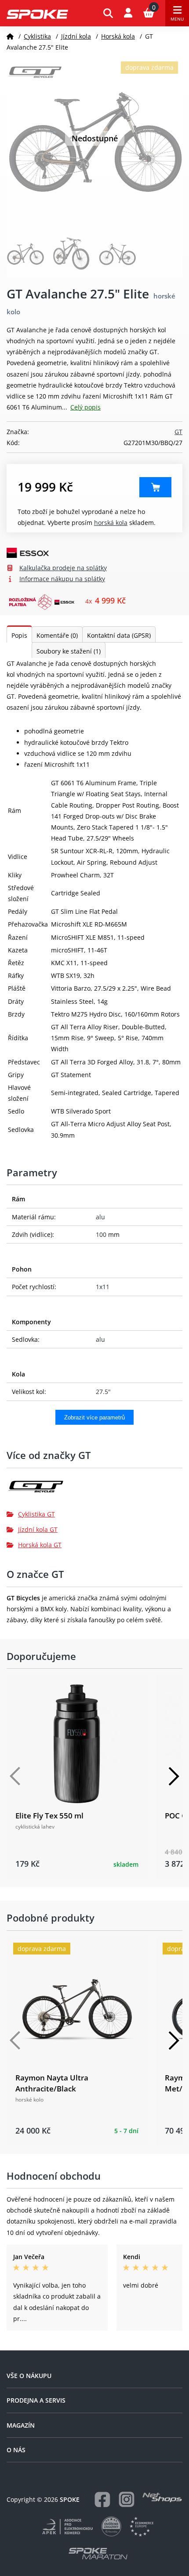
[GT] (94, 1490)
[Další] (174, 1776)
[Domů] (10, 36)
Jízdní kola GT (38, 1529)
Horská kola (118, 36)
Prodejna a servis (36, 2400)
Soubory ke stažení (69, 651)
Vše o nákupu (29, 2376)
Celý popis (85, 407)
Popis (19, 635)
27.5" (103, 1392)
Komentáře (57, 635)
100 (101, 1234)
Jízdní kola (76, 36)
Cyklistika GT (36, 1514)
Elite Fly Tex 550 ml (49, 1816)
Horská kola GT (40, 1545)
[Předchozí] (15, 1776)
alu (100, 1217)
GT (178, 432)
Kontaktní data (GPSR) (119, 635)
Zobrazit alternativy (155, 487)
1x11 (103, 1287)
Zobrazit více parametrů (94, 1417)
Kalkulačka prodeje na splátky (63, 568)
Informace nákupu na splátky (62, 579)
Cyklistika (37, 36)
